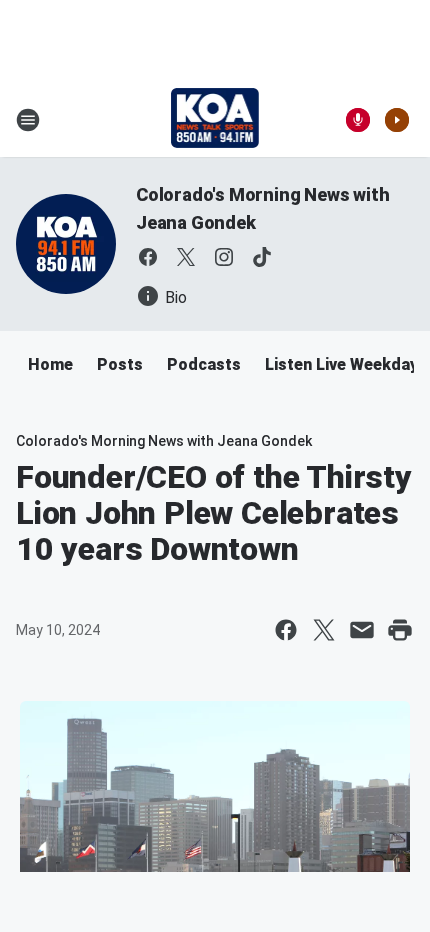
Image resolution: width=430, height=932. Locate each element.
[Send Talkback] (358, 120)
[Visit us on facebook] (148, 257)
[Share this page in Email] (362, 630)
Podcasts (204, 364)
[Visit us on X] (186, 257)
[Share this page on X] (324, 630)
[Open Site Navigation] (28, 120)
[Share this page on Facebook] (286, 630)
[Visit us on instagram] (224, 257)
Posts (120, 364)
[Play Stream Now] (397, 120)
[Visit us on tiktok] (262, 257)
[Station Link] (215, 120)
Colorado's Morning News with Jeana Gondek (164, 441)
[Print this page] (400, 630)
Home (50, 364)
